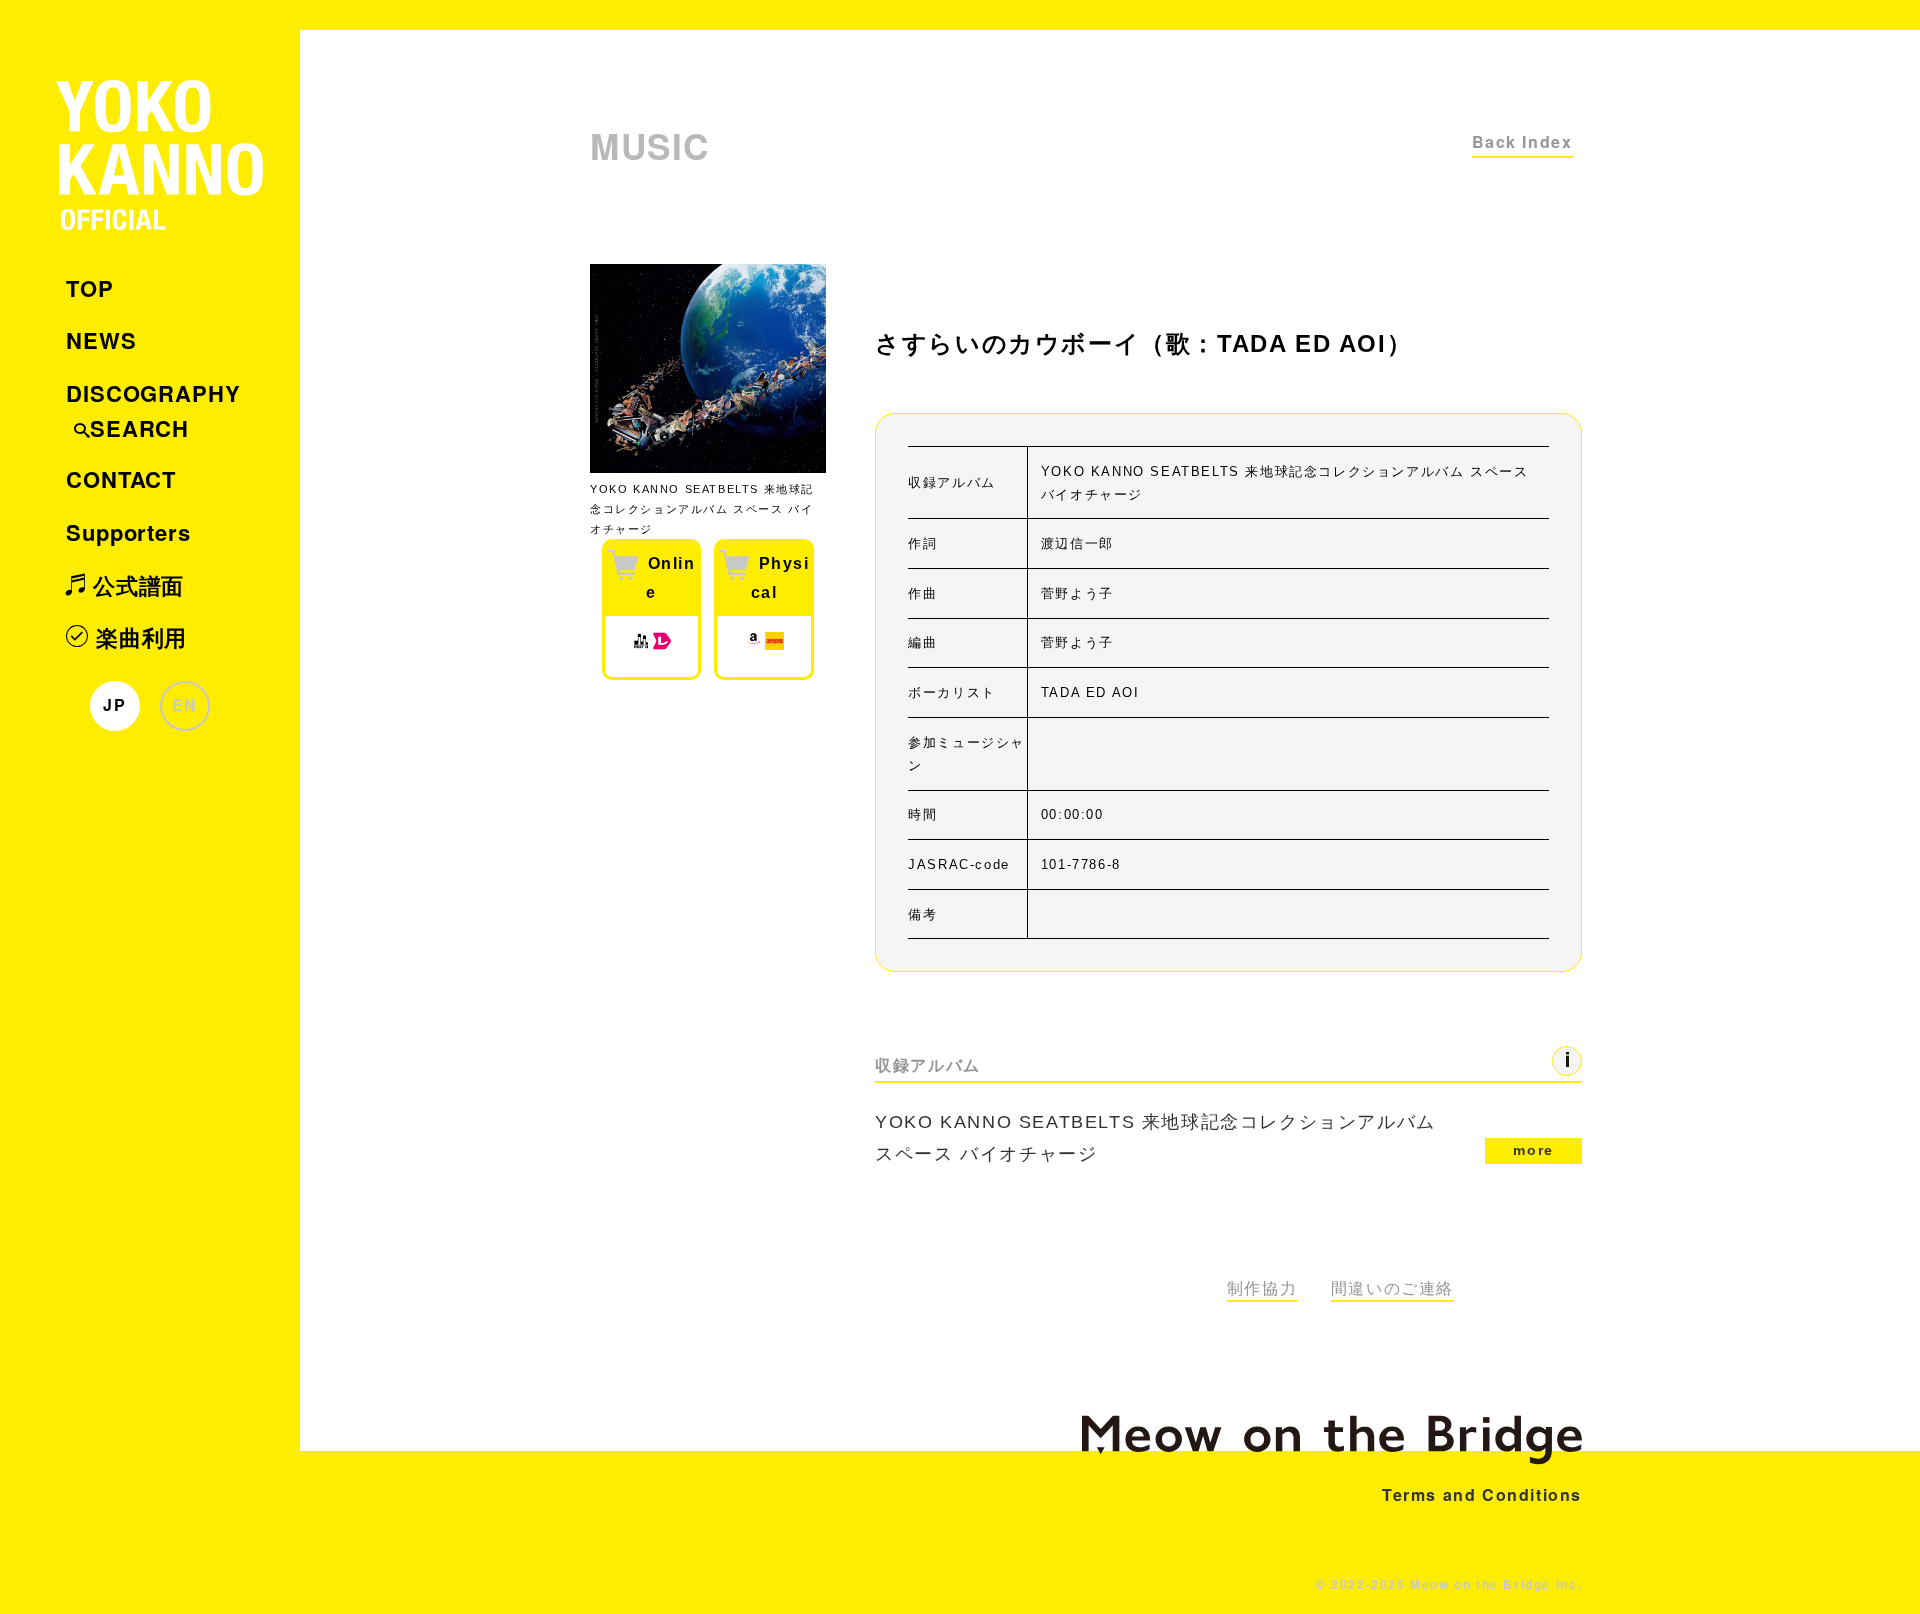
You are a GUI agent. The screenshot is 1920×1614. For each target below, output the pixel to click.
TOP (90, 288)
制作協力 (1262, 1288)
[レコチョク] (662, 646)
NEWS (101, 340)
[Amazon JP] (753, 646)
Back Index (1522, 141)
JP (114, 704)
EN (185, 704)
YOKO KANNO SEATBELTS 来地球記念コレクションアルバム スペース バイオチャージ (1214, 1138)
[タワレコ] (774, 646)
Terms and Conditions (1482, 1494)
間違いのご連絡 (1392, 1288)
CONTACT (121, 479)
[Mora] (641, 646)
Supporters (128, 532)
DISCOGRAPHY (153, 393)
